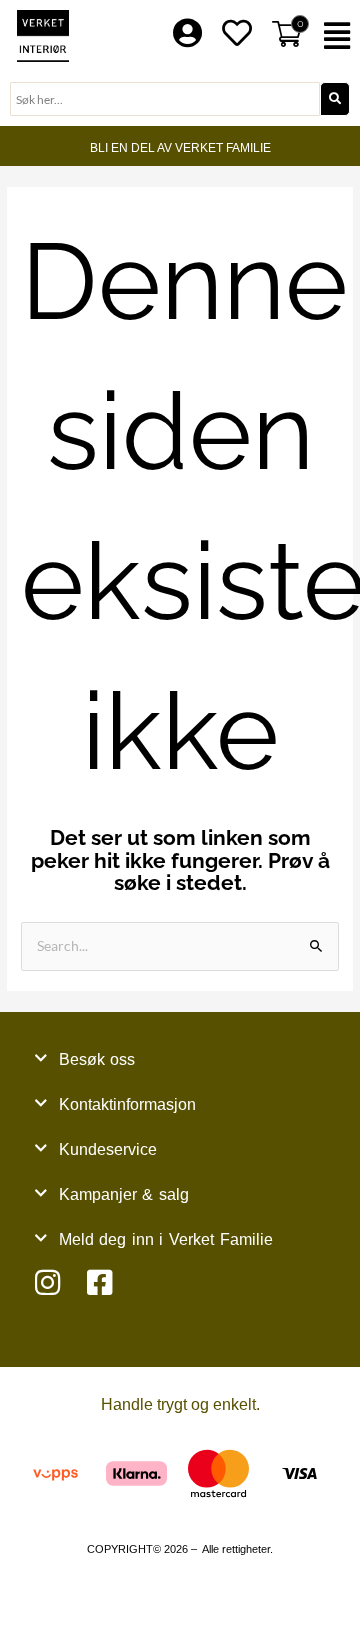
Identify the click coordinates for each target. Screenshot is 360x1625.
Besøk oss (97, 1059)
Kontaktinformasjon (127, 1104)
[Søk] (335, 99)
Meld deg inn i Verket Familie (166, 1239)
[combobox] (165, 99)
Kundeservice (108, 1149)
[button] (340, 36)
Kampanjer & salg (124, 1194)
